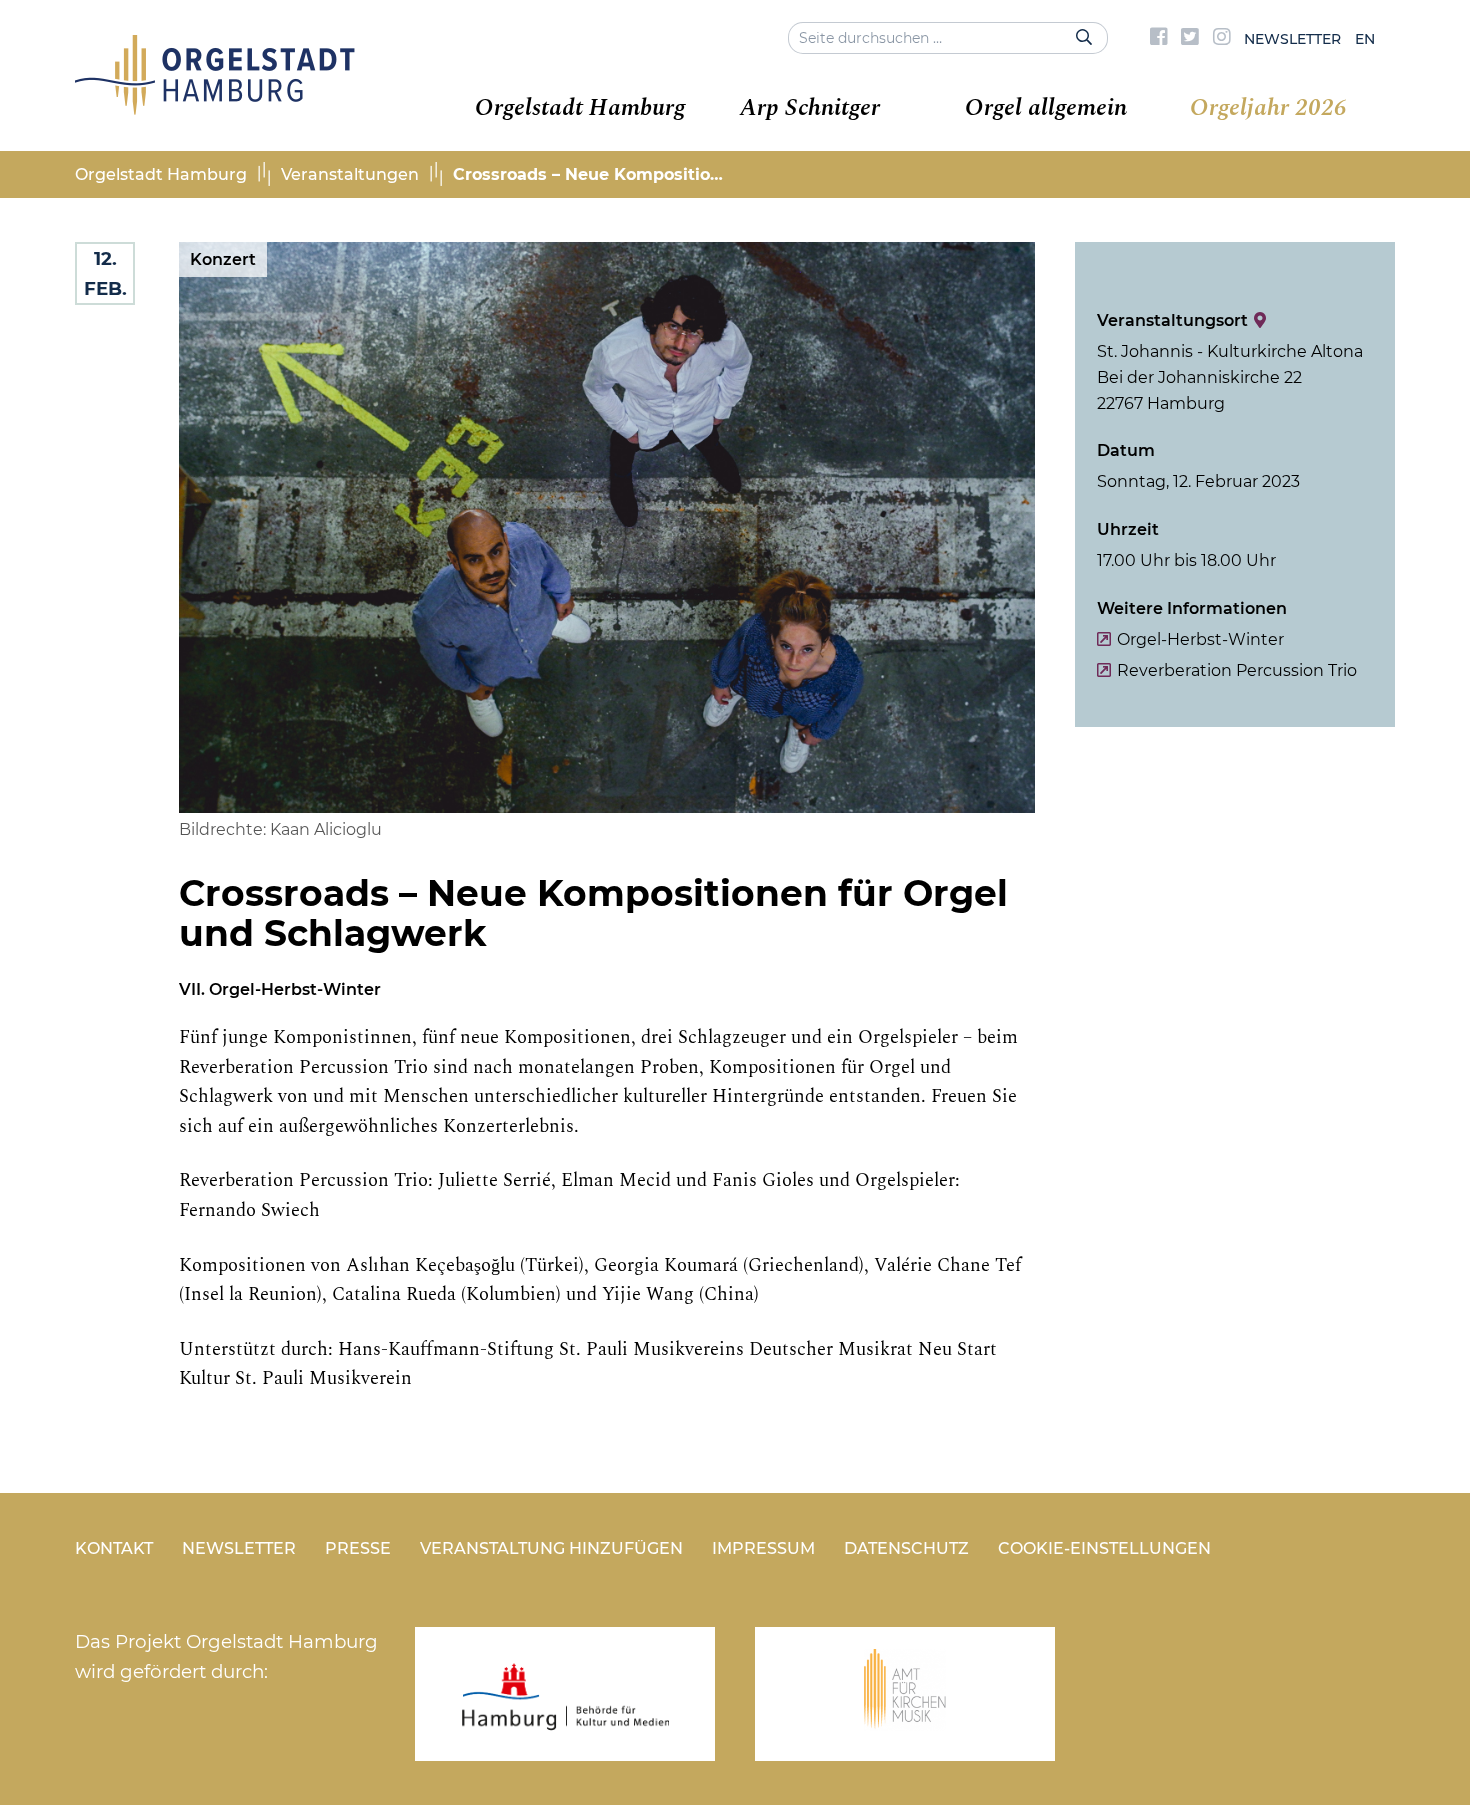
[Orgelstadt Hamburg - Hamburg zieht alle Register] (215, 108)
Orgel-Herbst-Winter (1200, 639)
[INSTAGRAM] (1222, 39)
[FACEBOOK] (1159, 39)
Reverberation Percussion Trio (1237, 670)
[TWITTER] (1190, 39)
